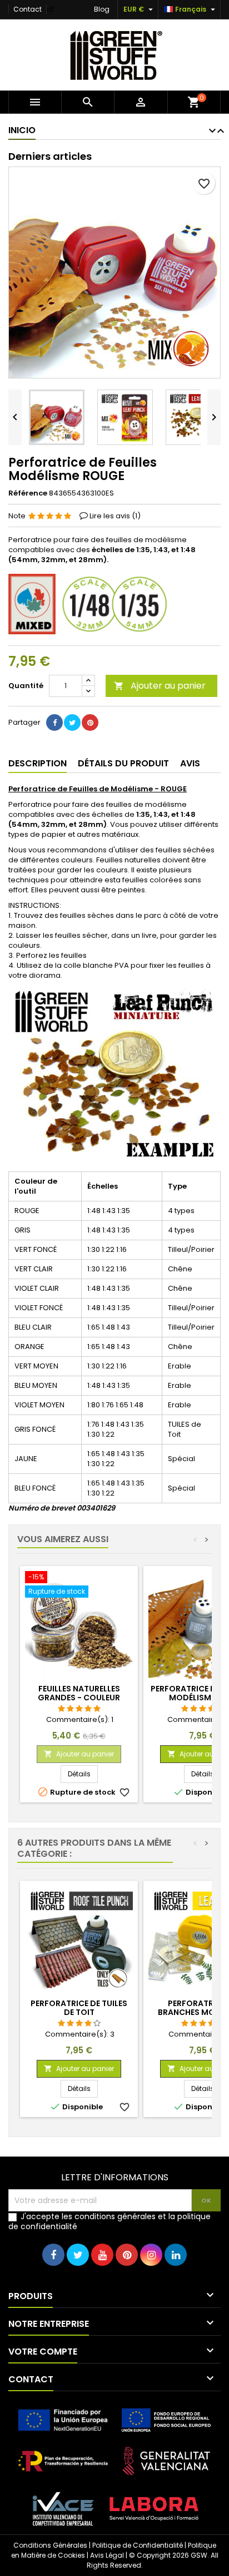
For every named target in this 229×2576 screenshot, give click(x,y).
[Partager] (54, 723)
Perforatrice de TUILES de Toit (79, 2008)
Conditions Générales (50, 2545)
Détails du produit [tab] (123, 763)
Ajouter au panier (160, 686)
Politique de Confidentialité (138, 2545)
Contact (28, 9)
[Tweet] (72, 723)
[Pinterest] (90, 723)
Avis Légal (107, 2555)
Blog (102, 9)
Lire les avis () (115, 516)
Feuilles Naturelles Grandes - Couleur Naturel (79, 1698)
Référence (28, 493)
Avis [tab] (190, 763)
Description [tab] (38, 763)
